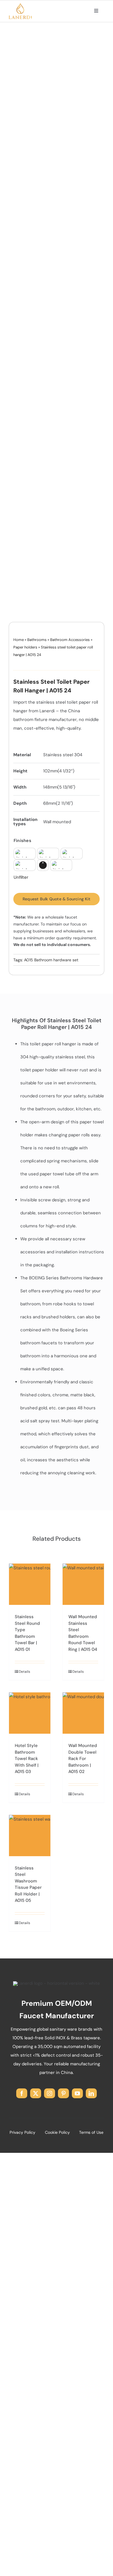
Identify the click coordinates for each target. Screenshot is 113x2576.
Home (19, 640)
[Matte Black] (43, 865)
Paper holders (25, 647)
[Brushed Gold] (25, 854)
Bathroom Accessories (70, 640)
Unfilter (21, 877)
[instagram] (50, 2093)
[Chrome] (72, 854)
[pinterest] (63, 2093)
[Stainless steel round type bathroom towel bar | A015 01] (30, 1584)
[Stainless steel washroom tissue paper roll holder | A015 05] (30, 1836)
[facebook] (22, 2093)
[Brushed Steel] (48, 854)
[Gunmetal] (25, 865)
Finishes (22, 841)
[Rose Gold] (61, 865)
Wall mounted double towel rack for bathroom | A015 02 (83, 1759)
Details (24, 1672)
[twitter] (36, 2093)
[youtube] (77, 2093)
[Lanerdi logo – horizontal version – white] (57, 1983)
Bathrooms (37, 640)
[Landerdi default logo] (20, 5)
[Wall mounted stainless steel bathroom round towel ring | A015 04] (83, 1584)
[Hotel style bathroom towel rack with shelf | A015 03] (30, 1713)
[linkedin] (91, 2093)
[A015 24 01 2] (57, 327)
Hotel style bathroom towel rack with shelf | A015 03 (27, 1759)
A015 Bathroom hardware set (51, 960)
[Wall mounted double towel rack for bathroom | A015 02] (83, 1713)
